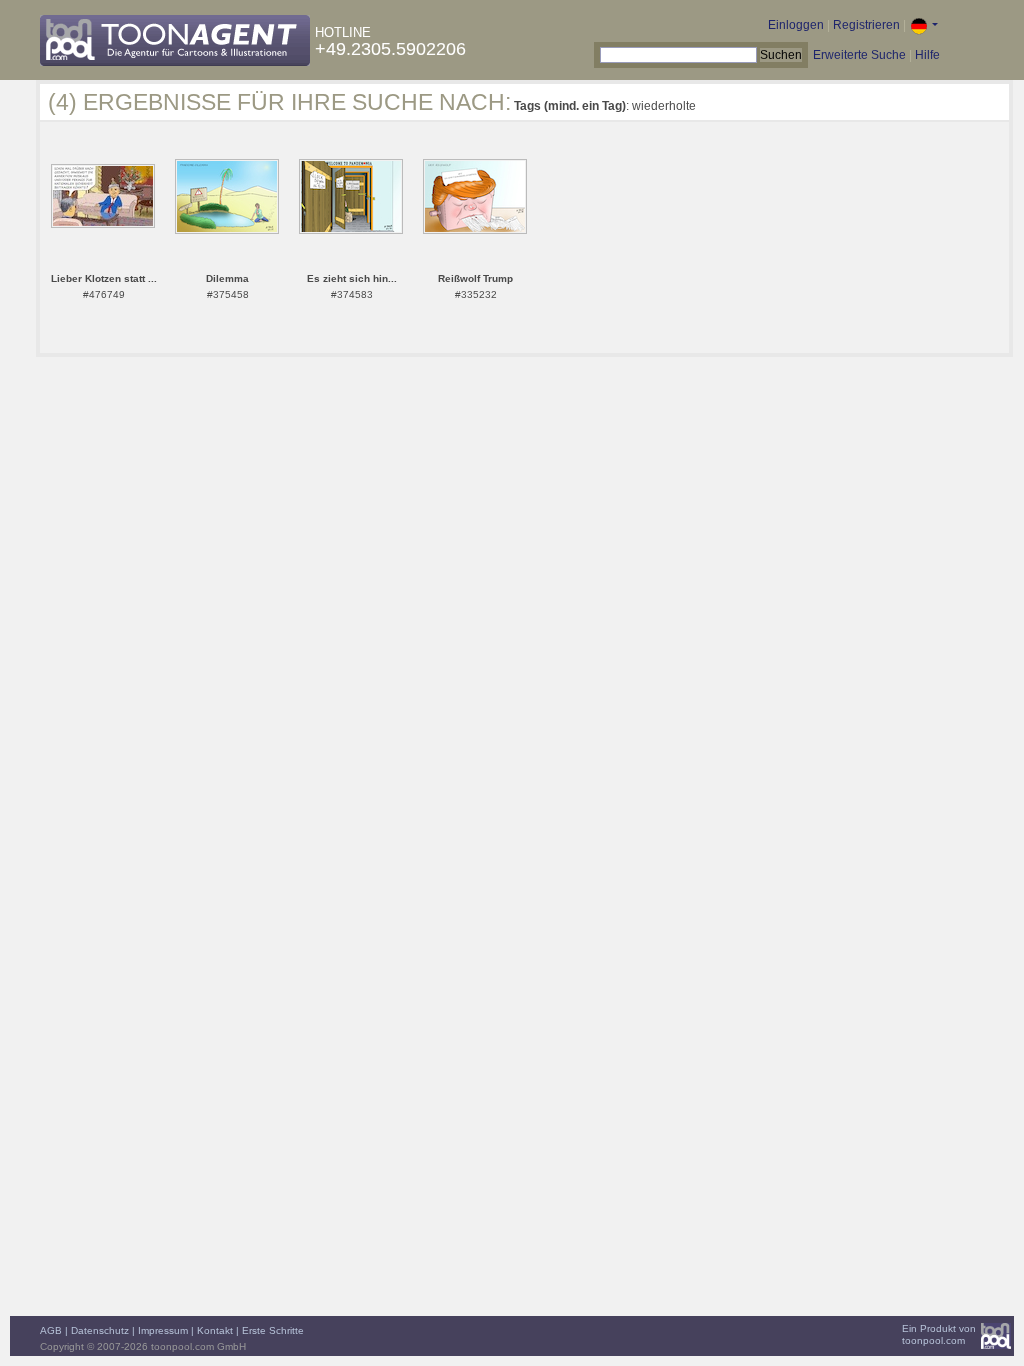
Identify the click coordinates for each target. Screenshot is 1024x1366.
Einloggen (796, 25)
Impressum (163, 1330)
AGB (51, 1330)
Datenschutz (100, 1330)
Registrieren (866, 25)
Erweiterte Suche (859, 55)
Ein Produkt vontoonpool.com (939, 1334)
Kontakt (215, 1330)
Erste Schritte (273, 1330)
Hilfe (927, 55)
